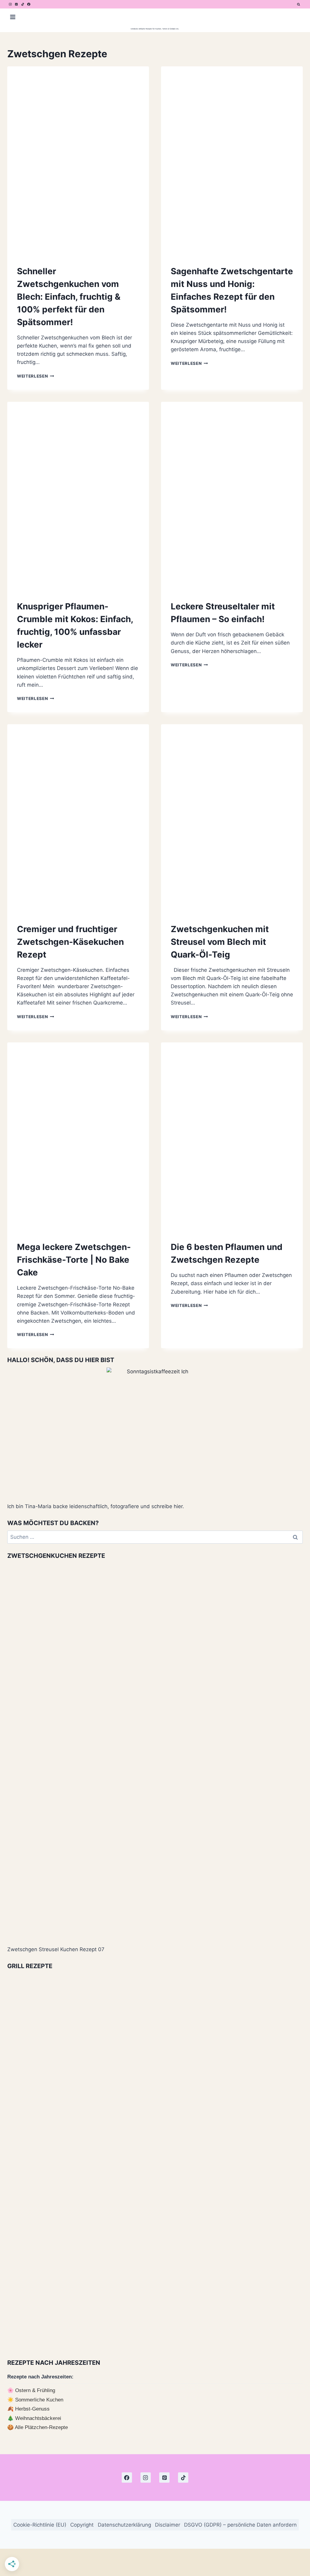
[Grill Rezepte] (155, 2162)
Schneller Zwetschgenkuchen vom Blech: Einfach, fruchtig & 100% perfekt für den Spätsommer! (69, 297)
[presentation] (78, 161)
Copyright (82, 2524)
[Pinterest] (16, 4)
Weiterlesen (36, 376)
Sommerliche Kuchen (39, 2400)
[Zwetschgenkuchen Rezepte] (155, 1752)
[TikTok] (23, 4)
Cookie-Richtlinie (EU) (40, 2524)
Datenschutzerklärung (124, 2524)
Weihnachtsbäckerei (38, 2418)
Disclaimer (168, 2524)
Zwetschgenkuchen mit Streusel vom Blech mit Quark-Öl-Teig (220, 942)
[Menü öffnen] (13, 17)
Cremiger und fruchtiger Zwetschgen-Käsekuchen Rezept (70, 942)
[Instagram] (10, 4)
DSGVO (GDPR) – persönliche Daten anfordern (240, 2524)
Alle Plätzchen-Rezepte (41, 2427)
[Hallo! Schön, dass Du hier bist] (155, 1432)
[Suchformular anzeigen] (298, 4)
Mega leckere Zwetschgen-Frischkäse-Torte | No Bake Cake (74, 1260)
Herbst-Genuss (32, 2409)
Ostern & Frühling (35, 2390)
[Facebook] (29, 4)
